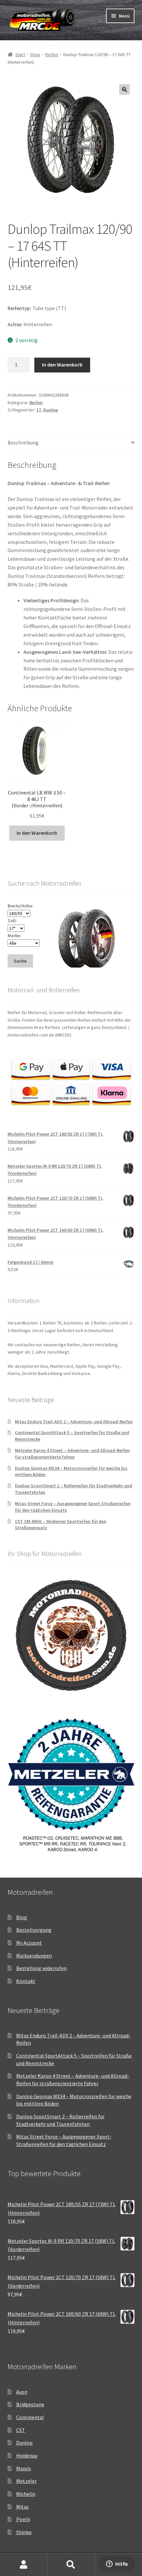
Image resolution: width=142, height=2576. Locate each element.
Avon (22, 2392)
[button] (124, 89)
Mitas (22, 2507)
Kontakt (26, 1981)
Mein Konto (24, 2565)
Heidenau (27, 2455)
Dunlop (51, 410)
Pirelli (23, 2519)
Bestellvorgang (34, 1930)
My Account (29, 1943)
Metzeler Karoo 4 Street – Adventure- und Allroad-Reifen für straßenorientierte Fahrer (72, 1454)
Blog (22, 1917)
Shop (35, 54)
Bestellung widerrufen (41, 1968)
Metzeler (26, 2481)
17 (39, 410)
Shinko (24, 2532)
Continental (30, 2417)
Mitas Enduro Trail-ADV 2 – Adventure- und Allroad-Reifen (74, 1422)
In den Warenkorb (62, 365)
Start (20, 54)
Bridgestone (30, 2404)
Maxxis (24, 2468)
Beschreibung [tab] (23, 442)
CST (21, 2430)
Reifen (52, 54)
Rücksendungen (34, 1956)
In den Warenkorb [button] (37, 833)
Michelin (26, 2494)
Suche (71, 2565)
